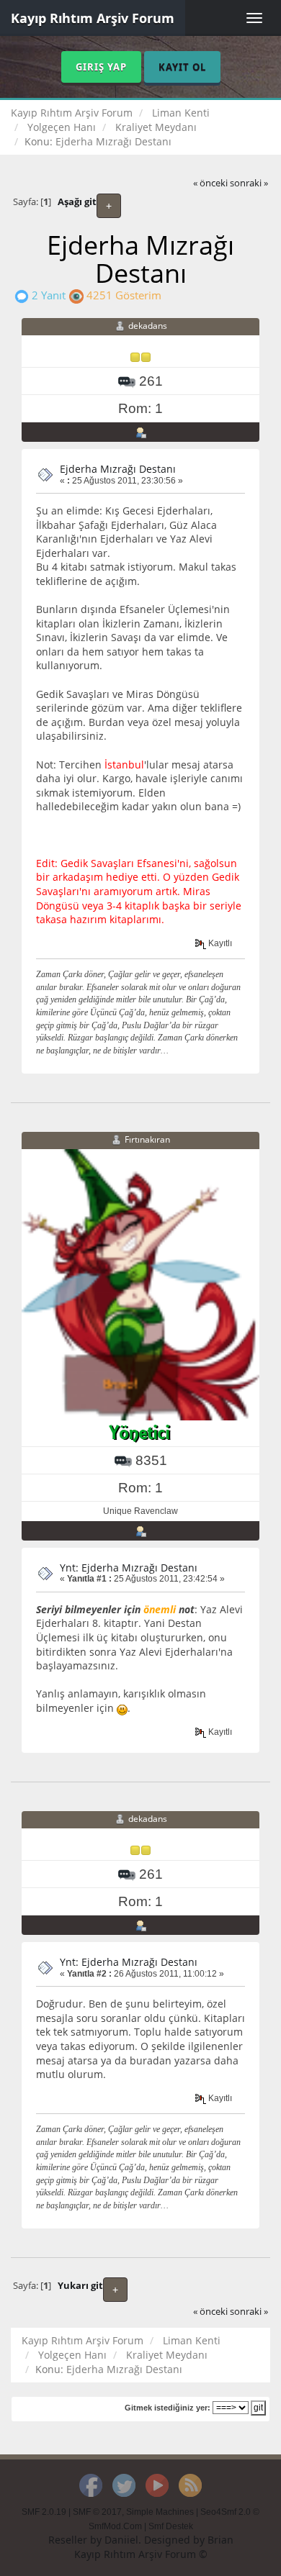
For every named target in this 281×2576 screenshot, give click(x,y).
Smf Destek (171, 2526)
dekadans (148, 326)
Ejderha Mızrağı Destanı (118, 469)
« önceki (210, 183)
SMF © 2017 (97, 2512)
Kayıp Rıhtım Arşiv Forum (93, 18)
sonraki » (249, 183)
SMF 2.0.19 (44, 2512)
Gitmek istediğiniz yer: (168, 2408)
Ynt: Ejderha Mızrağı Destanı (129, 1568)
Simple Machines (160, 2512)
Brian (220, 2540)
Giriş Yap (101, 67)
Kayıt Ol (182, 67)
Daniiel (121, 2540)
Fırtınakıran (147, 1139)
